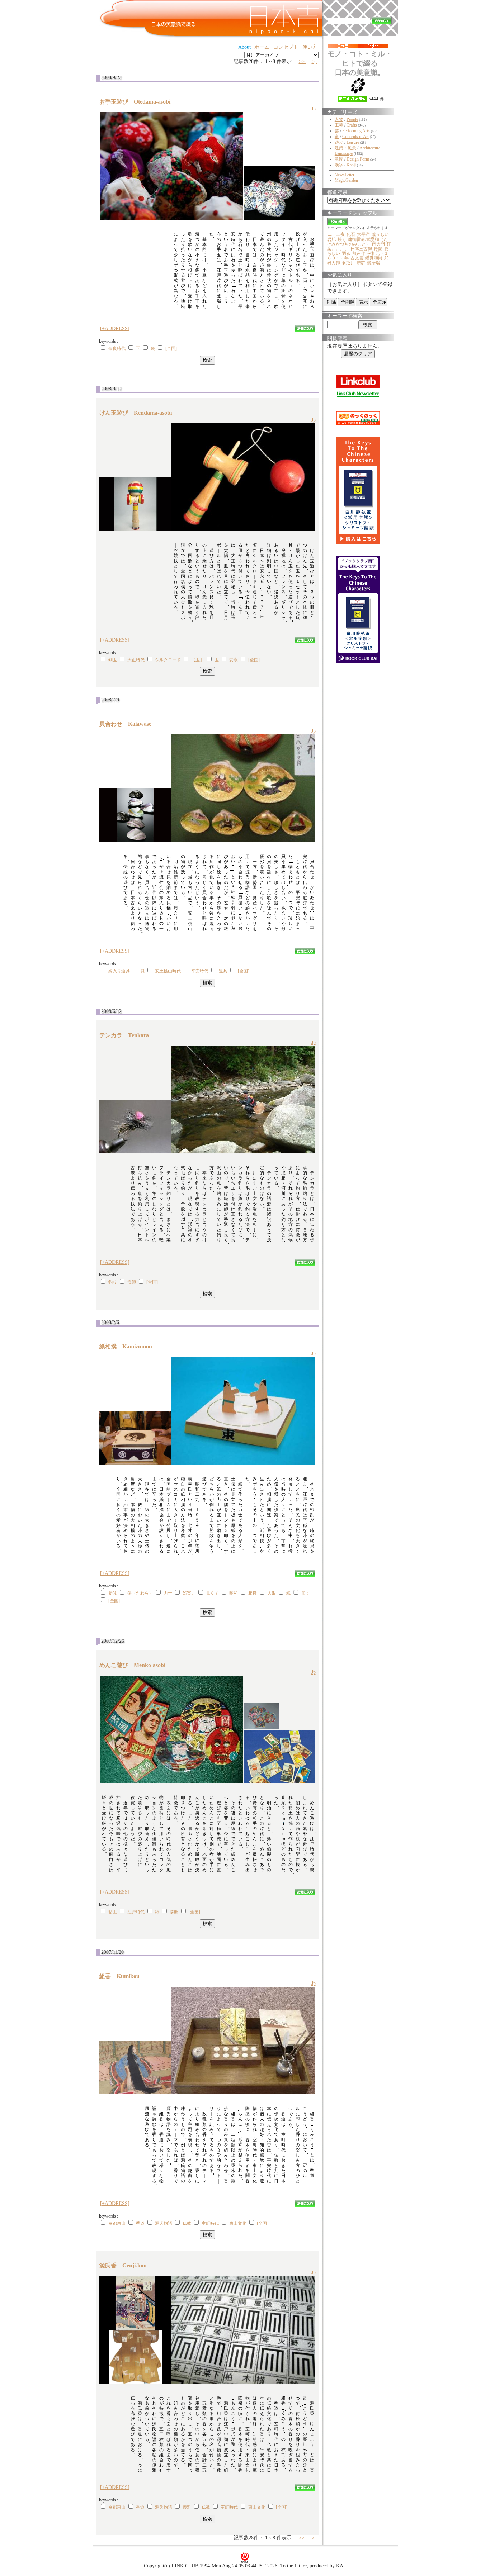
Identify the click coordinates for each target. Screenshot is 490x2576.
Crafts (352, 125)
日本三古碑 (361, 249)
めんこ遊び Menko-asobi (135, 1665)
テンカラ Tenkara (127, 1035)
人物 (339, 119)
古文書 (357, 258)
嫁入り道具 (119, 971)
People (352, 119)
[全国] (171, 348)
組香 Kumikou (122, 1976)
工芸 (339, 125)
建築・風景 (345, 148)
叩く (306, 1593)
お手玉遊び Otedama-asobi (138, 102)
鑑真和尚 (374, 258)
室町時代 (210, 2223)
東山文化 (238, 2223)
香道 (140, 2223)
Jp (314, 109)
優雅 (187, 2507)
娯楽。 (189, 1593)
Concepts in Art (355, 137)
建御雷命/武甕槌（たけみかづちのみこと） (357, 242)
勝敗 (113, 1593)
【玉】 (198, 660)
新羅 (361, 263)
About (244, 47)
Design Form (358, 159)
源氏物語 (164, 2223)
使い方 (310, 47)
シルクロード (168, 660)
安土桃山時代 (168, 971)
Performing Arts (356, 131)
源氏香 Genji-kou (126, 2265)
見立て (212, 1593)
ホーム (262, 47)
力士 (168, 1593)
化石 (351, 234)
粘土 (113, 1912)
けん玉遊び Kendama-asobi (138, 413)
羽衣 (346, 253)
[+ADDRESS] (115, 328)
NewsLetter (345, 175)
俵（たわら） (140, 1593)
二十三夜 (336, 234)
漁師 (132, 1282)
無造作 (359, 253)
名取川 (348, 263)
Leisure (353, 142)
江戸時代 (136, 1912)
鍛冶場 (373, 263)
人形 (272, 1593)
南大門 (378, 244)
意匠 (339, 159)
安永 (234, 660)
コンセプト (286, 47)
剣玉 (113, 660)
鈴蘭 (378, 249)
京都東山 (117, 2223)
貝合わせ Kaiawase (128, 724)
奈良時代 (117, 348)
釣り (113, 1282)
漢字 (339, 165)
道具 (223, 971)
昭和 (234, 1593)
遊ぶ (339, 142)
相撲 (253, 1593)
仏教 (187, 2223)
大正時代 (136, 660)
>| (314, 61)
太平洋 (363, 234)
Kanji (351, 165)
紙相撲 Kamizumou (129, 1346)
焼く (342, 239)
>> (302, 61)
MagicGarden (346, 180)
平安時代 (200, 971)
